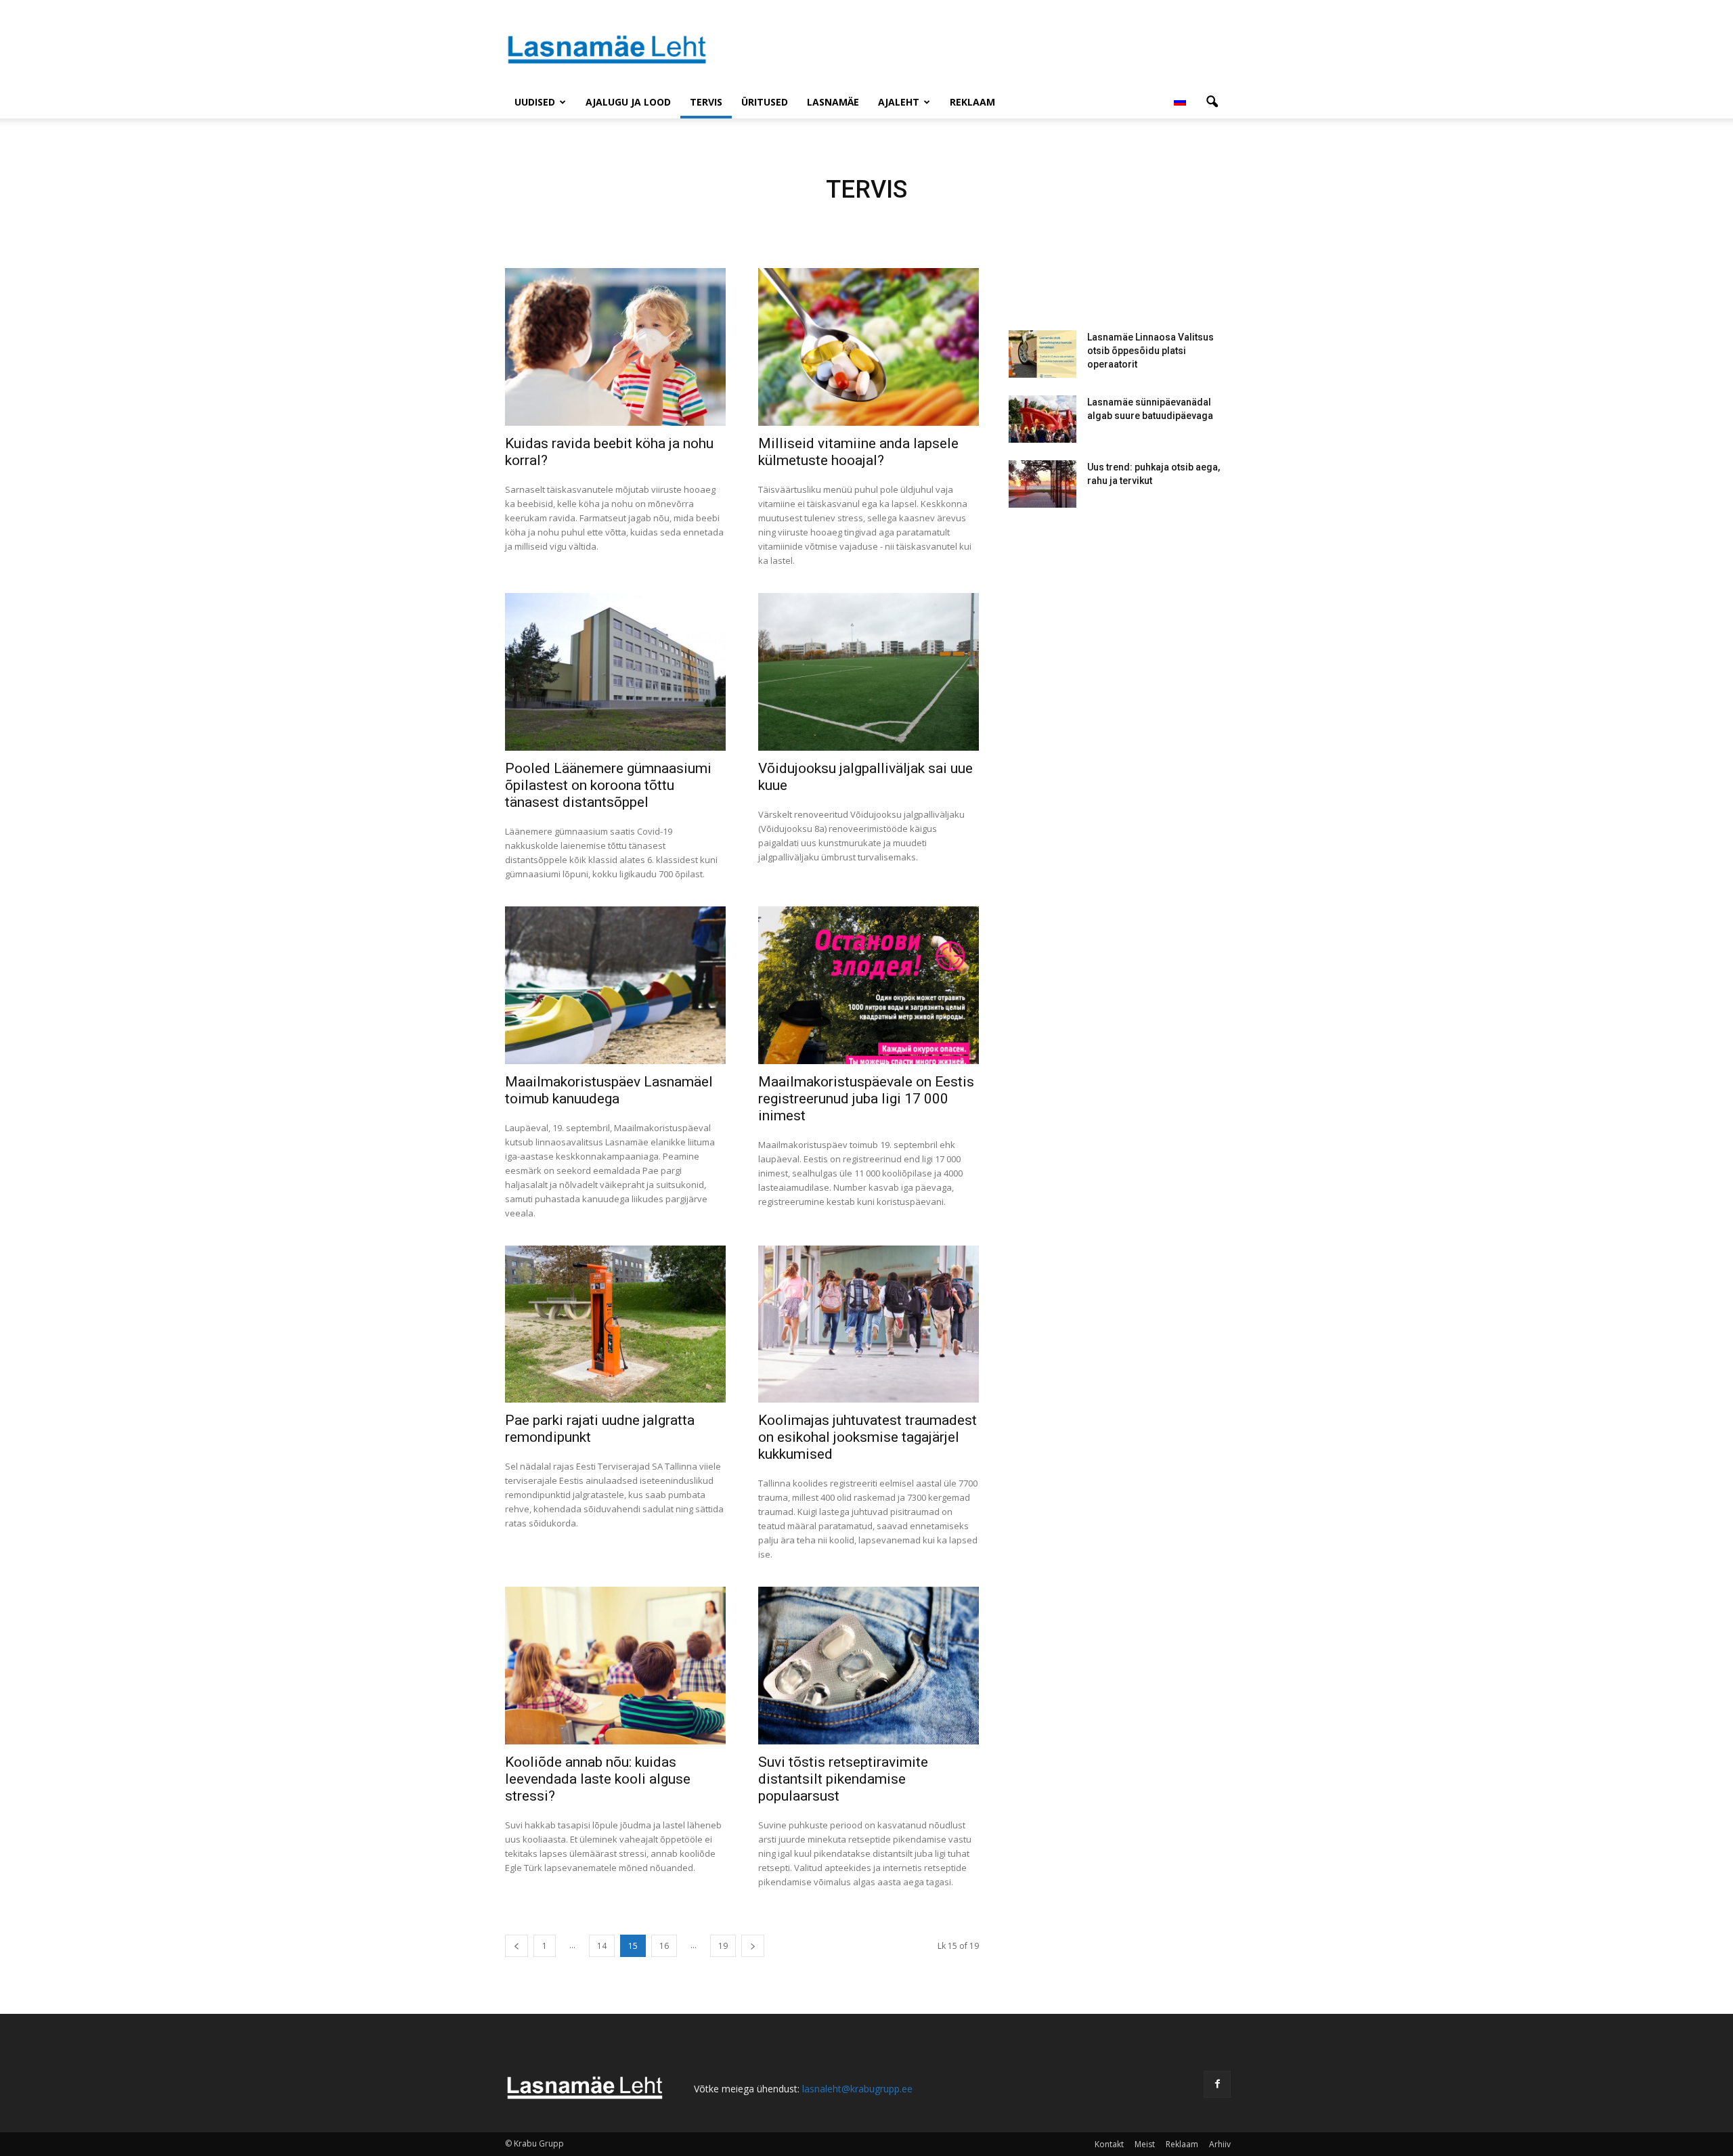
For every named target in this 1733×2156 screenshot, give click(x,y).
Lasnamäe (833, 102)
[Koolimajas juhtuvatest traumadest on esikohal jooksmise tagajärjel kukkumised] (869, 1324)
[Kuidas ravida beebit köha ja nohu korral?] (615, 347)
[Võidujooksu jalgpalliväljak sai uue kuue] (869, 672)
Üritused (765, 102)
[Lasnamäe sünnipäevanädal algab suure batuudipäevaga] (1043, 419)
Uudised (535, 102)
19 (723, 1946)
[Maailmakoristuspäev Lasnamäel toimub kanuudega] (615, 985)
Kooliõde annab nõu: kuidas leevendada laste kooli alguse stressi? (598, 1779)
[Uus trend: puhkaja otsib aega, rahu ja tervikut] (1043, 484)
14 (602, 1946)
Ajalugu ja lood (628, 102)
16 (664, 1946)
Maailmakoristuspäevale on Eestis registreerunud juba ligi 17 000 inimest (866, 1099)
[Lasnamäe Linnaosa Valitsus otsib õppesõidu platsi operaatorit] (1043, 354)
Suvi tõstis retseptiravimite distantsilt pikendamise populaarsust (843, 1779)
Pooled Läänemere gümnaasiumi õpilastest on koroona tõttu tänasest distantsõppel (608, 785)
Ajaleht (899, 102)
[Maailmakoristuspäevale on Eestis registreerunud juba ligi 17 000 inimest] (869, 985)
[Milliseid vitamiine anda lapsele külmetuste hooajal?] (869, 347)
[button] (1212, 102)
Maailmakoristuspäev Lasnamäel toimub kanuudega (609, 1090)
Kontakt (1109, 2144)
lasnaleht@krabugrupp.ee (857, 2089)
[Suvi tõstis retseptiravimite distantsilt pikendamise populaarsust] (869, 1666)
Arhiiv (1220, 2144)
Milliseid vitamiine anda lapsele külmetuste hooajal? (858, 452)
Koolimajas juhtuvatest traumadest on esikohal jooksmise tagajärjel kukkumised (868, 1437)
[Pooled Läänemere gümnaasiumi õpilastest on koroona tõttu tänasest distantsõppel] (615, 672)
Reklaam (972, 102)
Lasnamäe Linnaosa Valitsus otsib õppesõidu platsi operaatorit (1150, 351)
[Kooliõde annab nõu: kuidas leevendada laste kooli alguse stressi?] (615, 1666)
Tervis (706, 102)
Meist (1145, 2144)
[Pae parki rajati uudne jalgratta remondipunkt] (615, 1324)
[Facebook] (1217, 2084)
